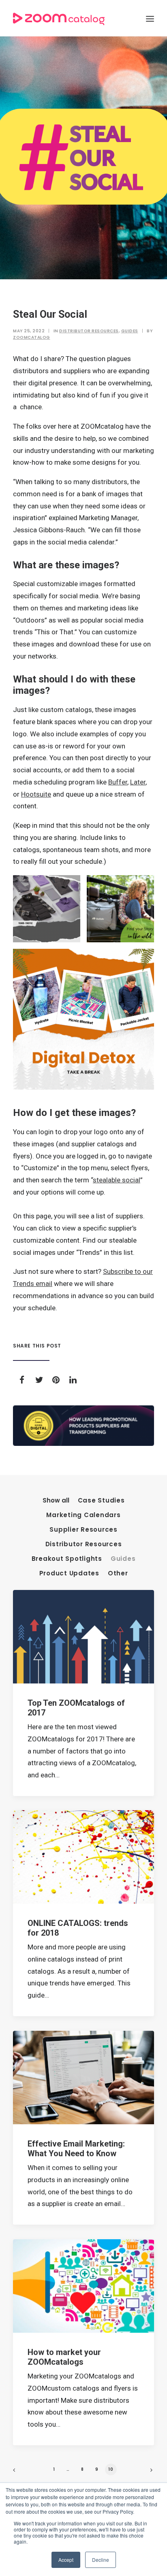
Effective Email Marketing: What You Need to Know (76, 2149)
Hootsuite (36, 794)
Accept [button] (66, 2560)
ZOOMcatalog (32, 337)
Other (118, 1574)
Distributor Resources (89, 331)
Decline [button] (101, 2560)
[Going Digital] (83, 1426)
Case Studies (101, 1501)
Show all (56, 1501)
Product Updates (69, 1574)
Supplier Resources (83, 1530)
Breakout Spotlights (67, 1559)
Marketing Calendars (83, 1515)
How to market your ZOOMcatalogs (64, 2357)
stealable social (117, 1180)
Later (138, 782)
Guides (130, 331)
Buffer (118, 782)
